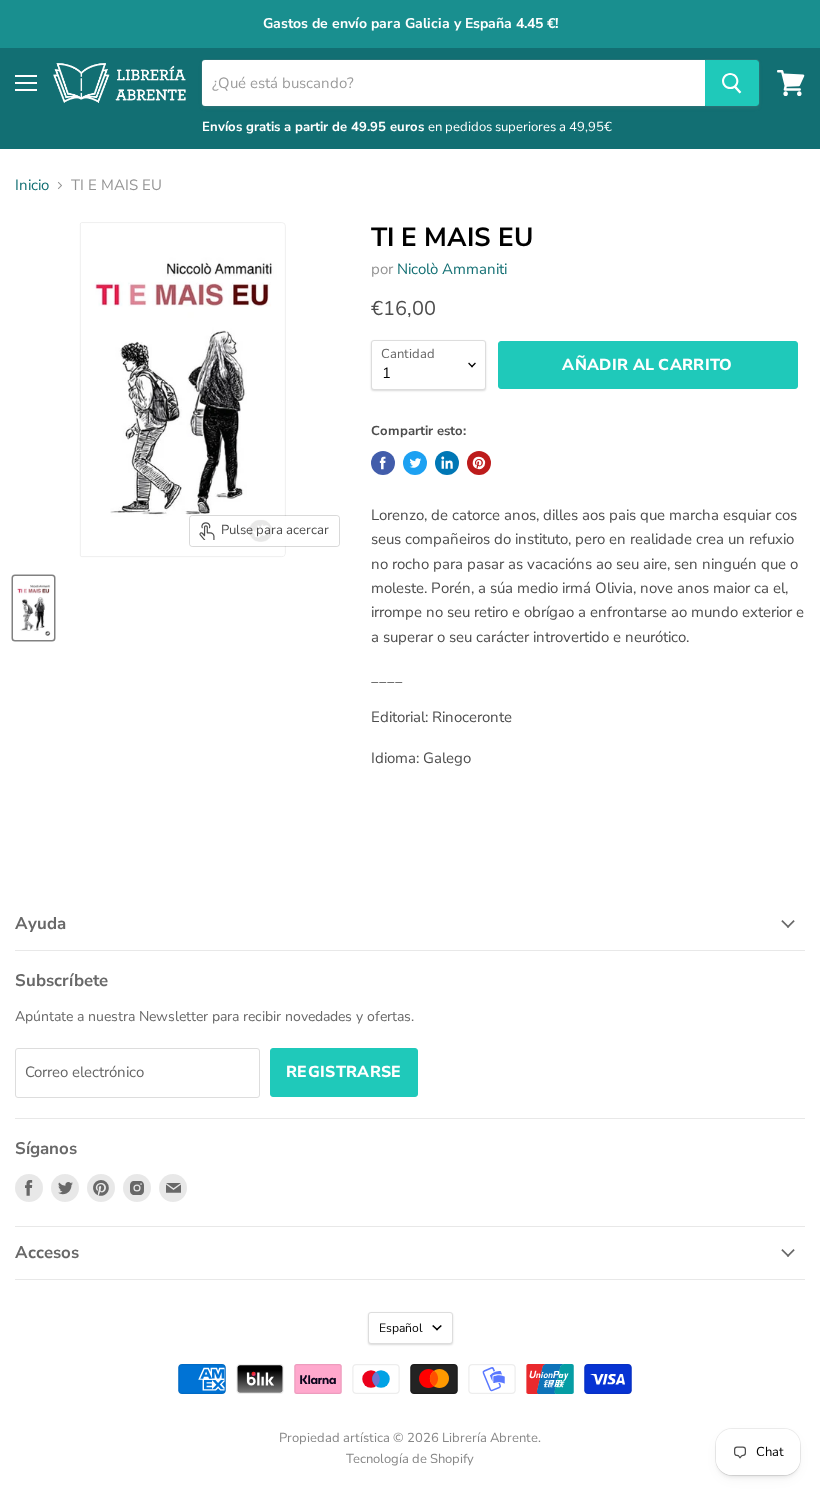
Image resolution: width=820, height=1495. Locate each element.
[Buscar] (732, 83)
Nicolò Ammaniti (452, 269)
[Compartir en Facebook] (383, 463)
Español (401, 1328)
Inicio (32, 185)
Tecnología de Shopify (410, 1459)
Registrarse (344, 1072)
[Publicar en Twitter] (415, 463)
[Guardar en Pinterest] (479, 463)
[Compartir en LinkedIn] (447, 463)
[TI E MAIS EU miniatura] (33, 608)
